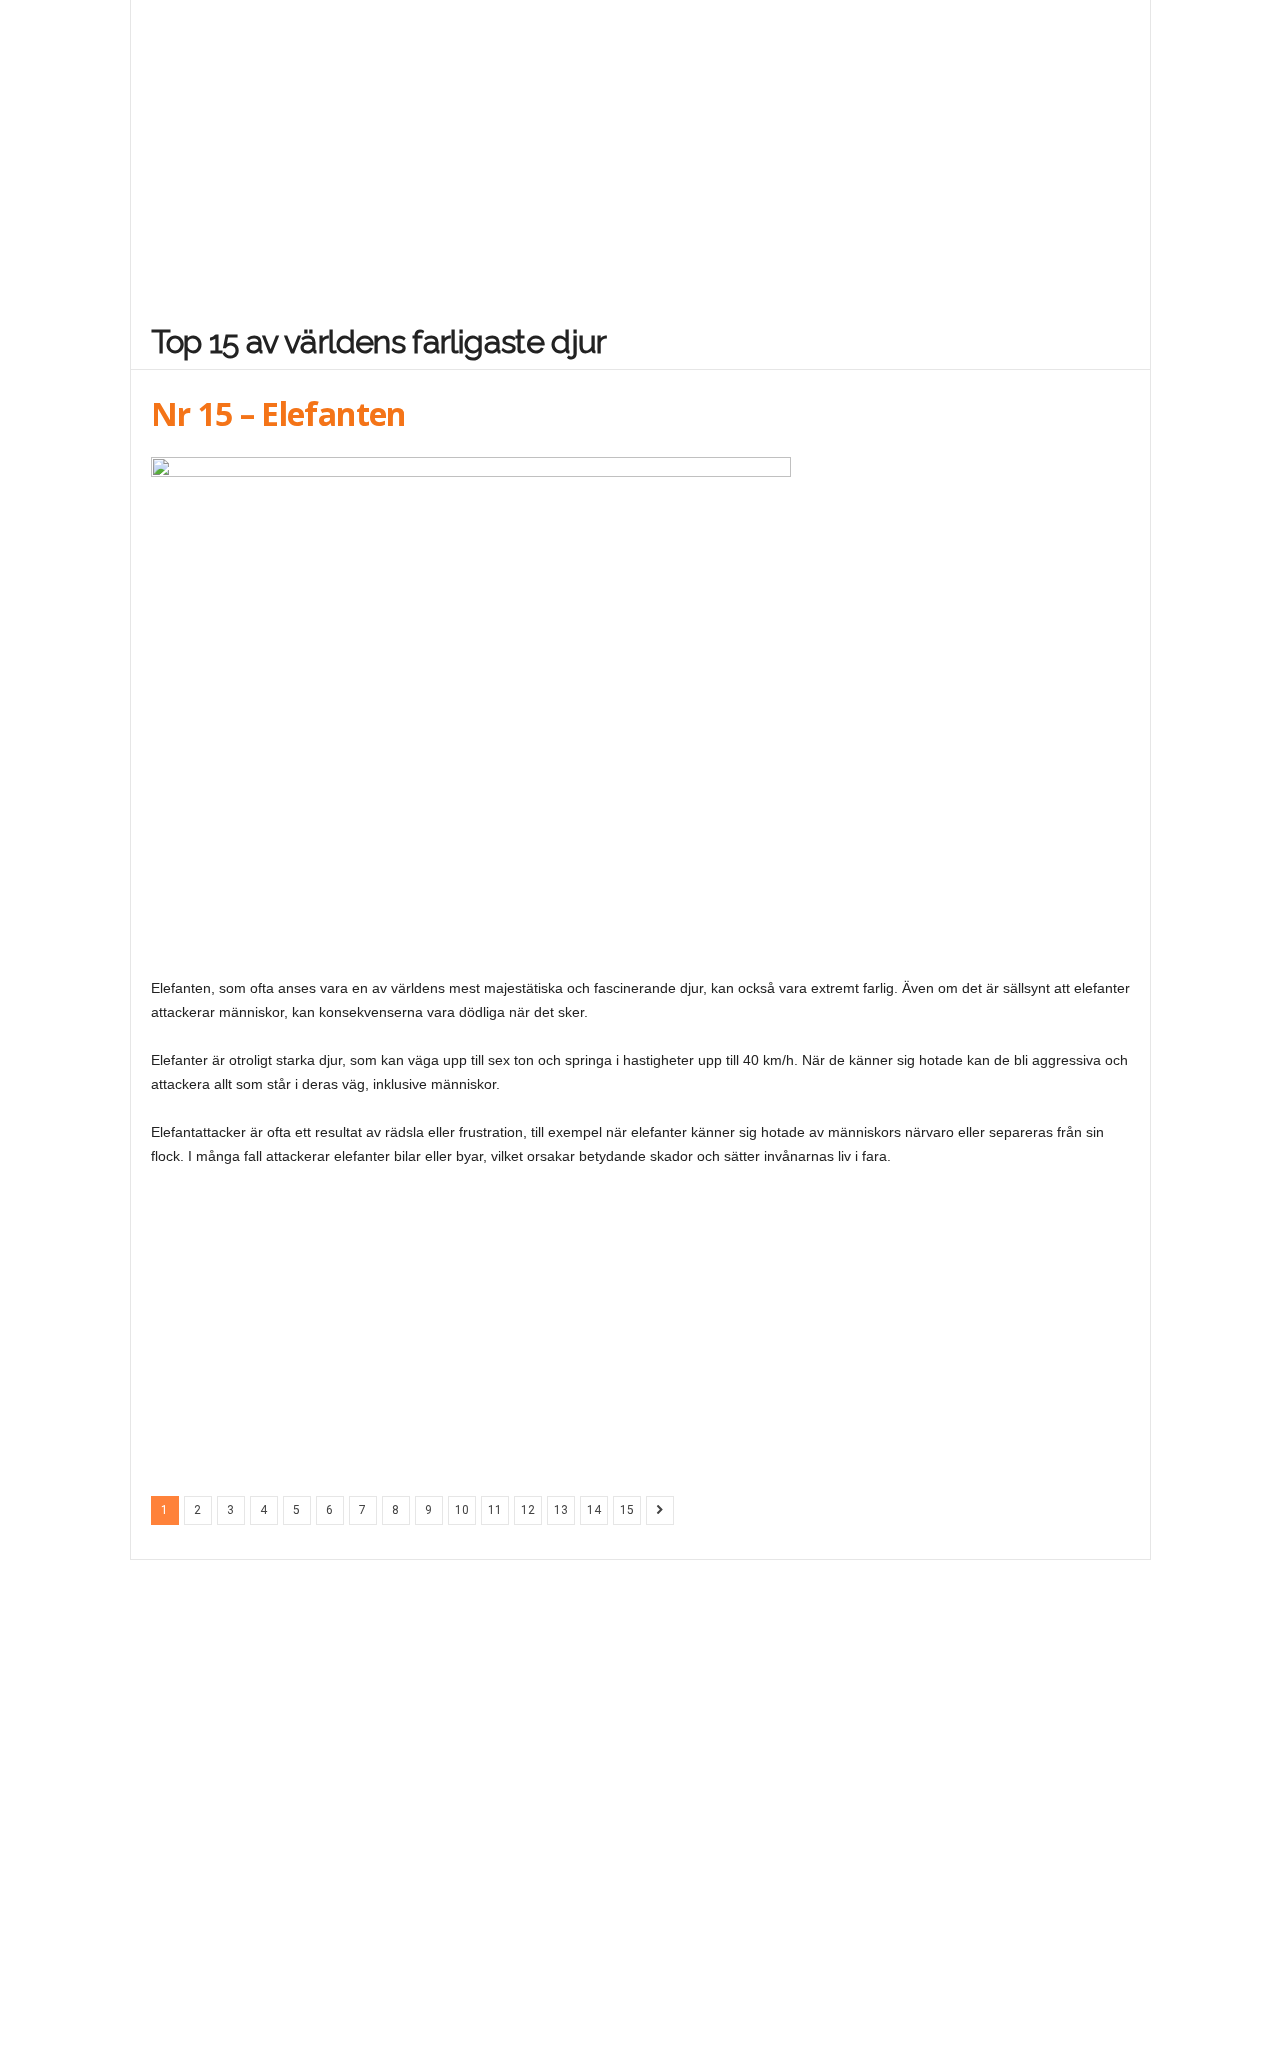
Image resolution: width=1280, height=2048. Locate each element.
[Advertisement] (640, 148)
